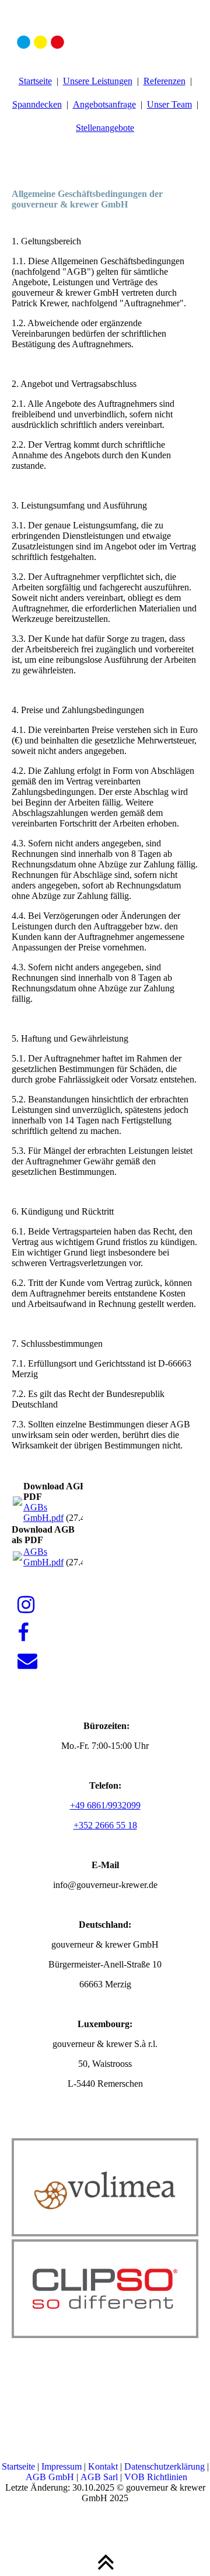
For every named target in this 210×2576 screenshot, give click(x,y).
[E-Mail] (27, 1661)
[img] (105, 29)
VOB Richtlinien (156, 2477)
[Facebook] (23, 1633)
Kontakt (104, 2466)
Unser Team (169, 104)
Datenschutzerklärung (166, 2466)
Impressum (63, 2466)
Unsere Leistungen (98, 81)
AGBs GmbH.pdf (43, 1512)
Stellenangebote (105, 128)
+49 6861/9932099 (105, 1805)
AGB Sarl (99, 2477)
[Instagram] (26, 1605)
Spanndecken (37, 104)
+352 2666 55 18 (105, 1825)
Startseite (35, 81)
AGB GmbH (50, 2477)
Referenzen (164, 81)
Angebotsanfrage (104, 104)
